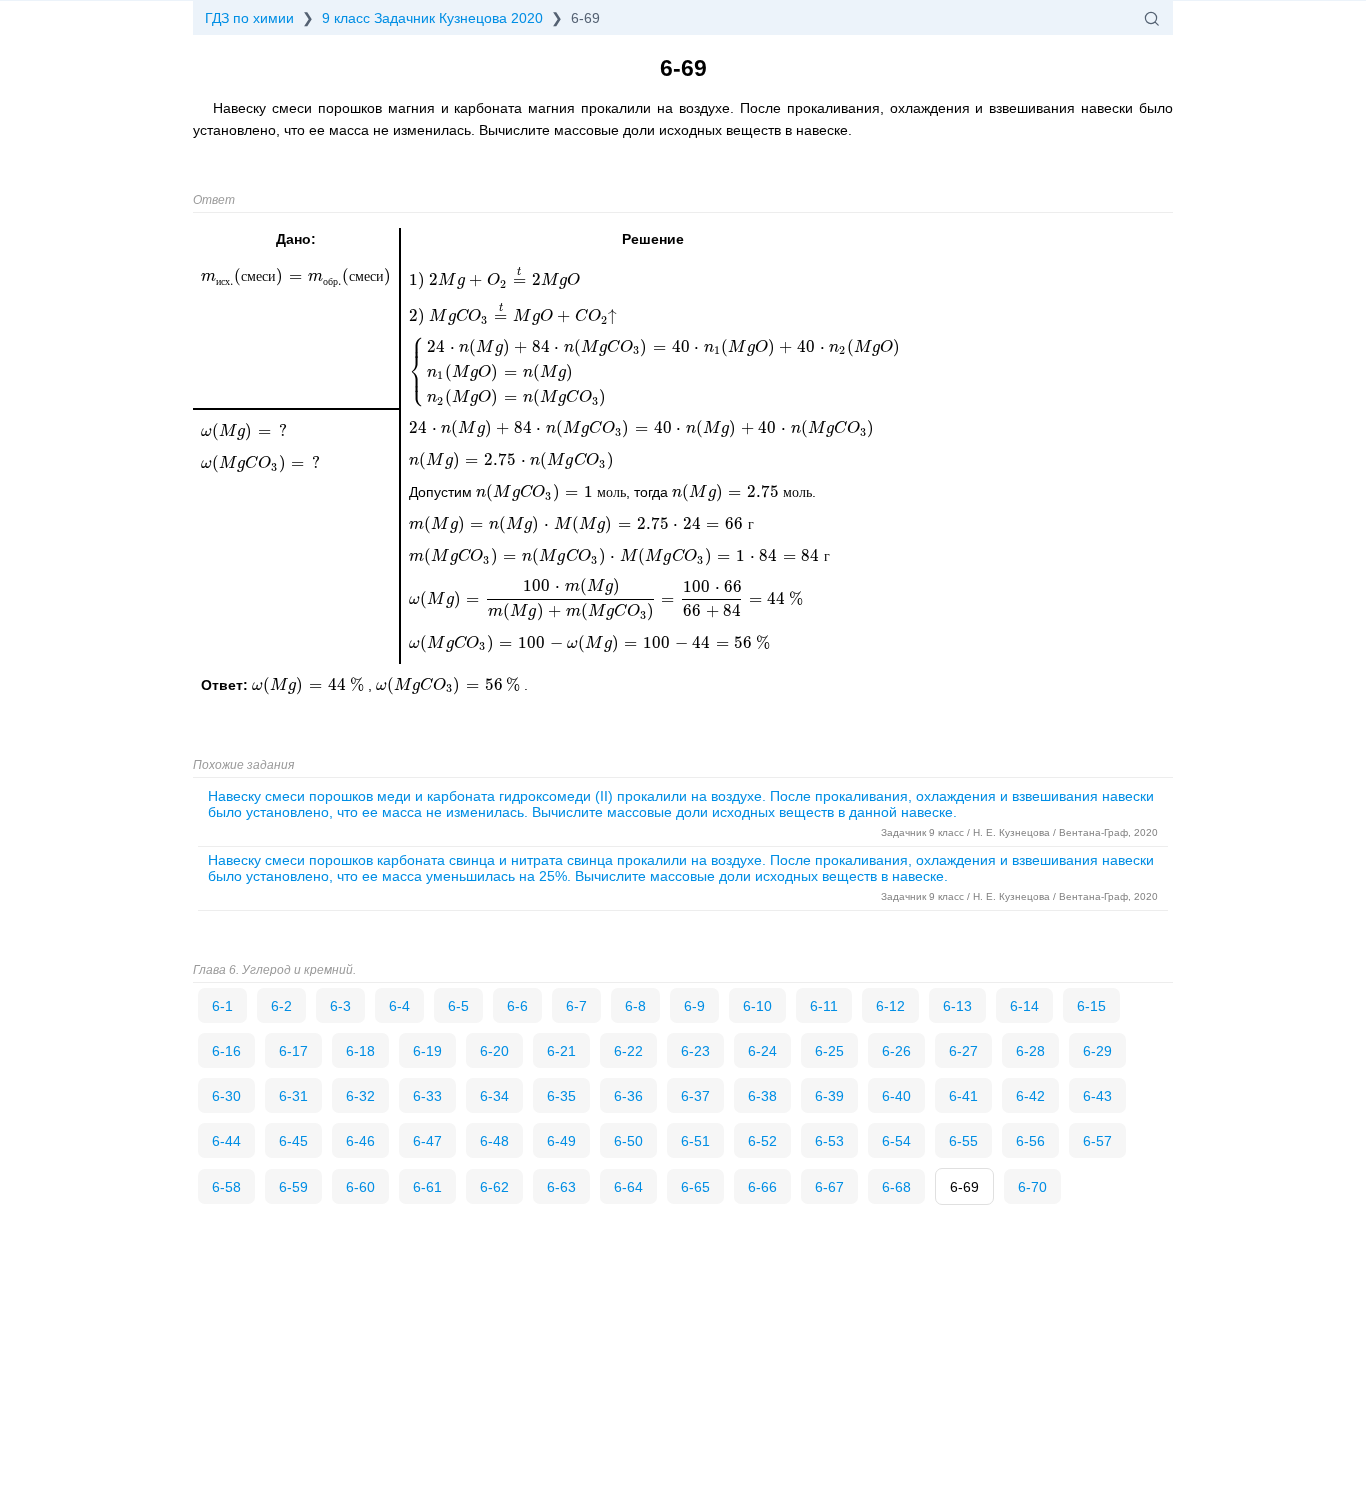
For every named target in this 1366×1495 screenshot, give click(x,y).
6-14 (1024, 1006)
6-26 (896, 1051)
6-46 (360, 1141)
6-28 (1030, 1051)
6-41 (963, 1096)
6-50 (628, 1141)
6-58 (226, 1187)
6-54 (896, 1141)
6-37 (695, 1096)
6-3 (340, 1006)
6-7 (576, 1006)
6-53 (829, 1141)
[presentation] (310, 685)
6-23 (695, 1051)
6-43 (1097, 1096)
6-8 (635, 1006)
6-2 (281, 1006)
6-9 (694, 1006)
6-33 (427, 1096)
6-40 (896, 1096)
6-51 (695, 1141)
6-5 (458, 1006)
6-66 (762, 1187)
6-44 (226, 1141)
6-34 (494, 1096)
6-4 (399, 1006)
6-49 (561, 1141)
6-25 (829, 1051)
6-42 (1030, 1096)
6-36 (628, 1096)
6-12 (890, 1006)
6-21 (561, 1051)
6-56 (1030, 1141)
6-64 (628, 1187)
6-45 (293, 1141)
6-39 (829, 1096)
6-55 (963, 1141)
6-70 (1032, 1187)
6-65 (695, 1187)
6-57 (1097, 1141)
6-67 (829, 1187)
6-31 (293, 1096)
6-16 (226, 1051)
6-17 (293, 1051)
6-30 (226, 1096)
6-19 (427, 1051)
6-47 (427, 1141)
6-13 (957, 1006)
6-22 (628, 1051)
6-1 (222, 1006)
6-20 (494, 1051)
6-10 (757, 1006)
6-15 (1091, 1006)
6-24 (762, 1051)
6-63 (561, 1187)
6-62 (494, 1187)
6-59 (293, 1187)
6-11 (824, 1006)
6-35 (561, 1096)
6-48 (494, 1141)
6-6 (517, 1006)
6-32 (360, 1096)
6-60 (360, 1187)
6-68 (896, 1187)
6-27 (963, 1051)
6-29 (1097, 1051)
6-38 (762, 1096)
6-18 (360, 1051)
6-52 (762, 1141)
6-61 (427, 1187)
